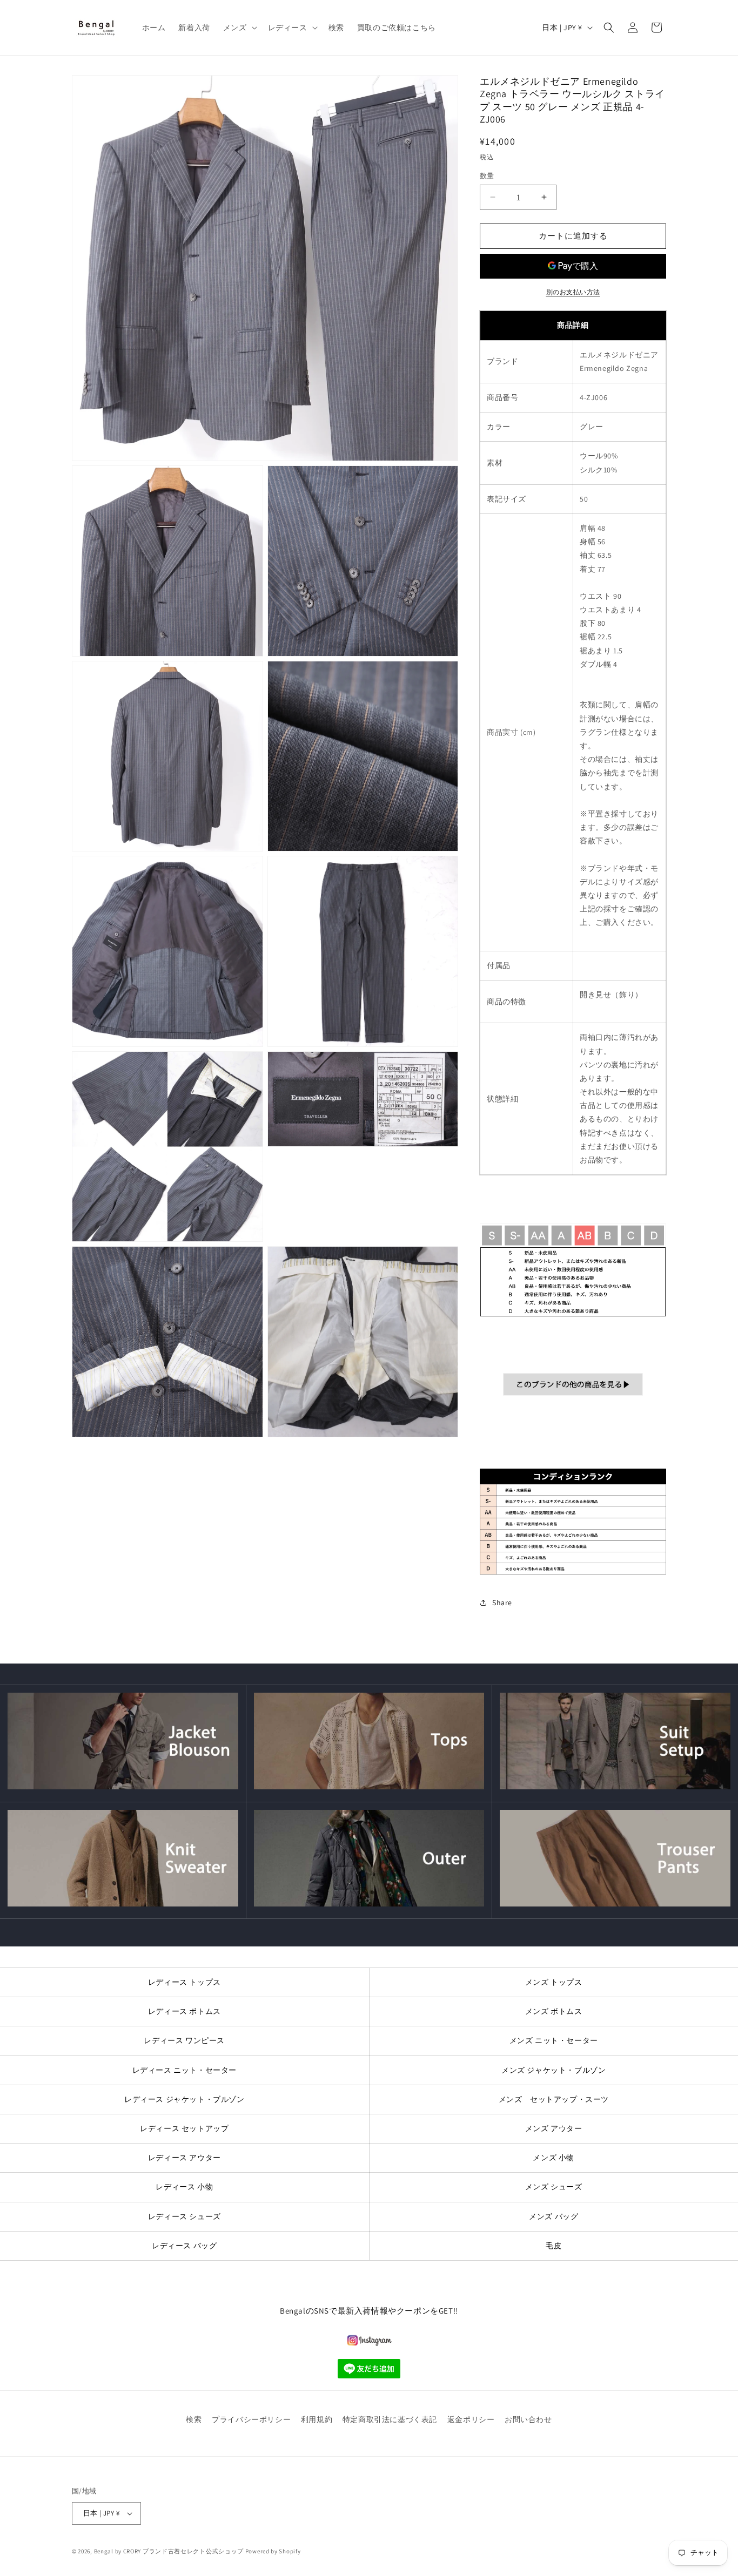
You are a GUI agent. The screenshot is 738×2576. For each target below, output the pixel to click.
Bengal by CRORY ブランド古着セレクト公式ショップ (169, 2551)
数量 (487, 176)
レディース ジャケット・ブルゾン (185, 2099)
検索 (194, 2419)
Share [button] (502, 1603)
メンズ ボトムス (554, 2011)
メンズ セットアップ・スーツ (554, 2099)
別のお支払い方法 (573, 292)
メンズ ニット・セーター (554, 2040)
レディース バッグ (184, 2246)
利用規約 (317, 2419)
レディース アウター (185, 2158)
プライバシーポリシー (251, 2419)
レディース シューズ (185, 2216)
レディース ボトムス (185, 2011)
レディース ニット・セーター (185, 2070)
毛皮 (553, 2246)
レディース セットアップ (184, 2128)
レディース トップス (185, 1982)
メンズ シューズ (554, 2187)
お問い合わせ (528, 2419)
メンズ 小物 (553, 2158)
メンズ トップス (554, 1982)
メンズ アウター (554, 2128)
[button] (239, 28)
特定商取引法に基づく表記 (390, 2419)
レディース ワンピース (184, 2040)
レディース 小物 (184, 2187)
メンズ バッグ (553, 2216)
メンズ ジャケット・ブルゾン (553, 2070)
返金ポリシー (471, 2419)
